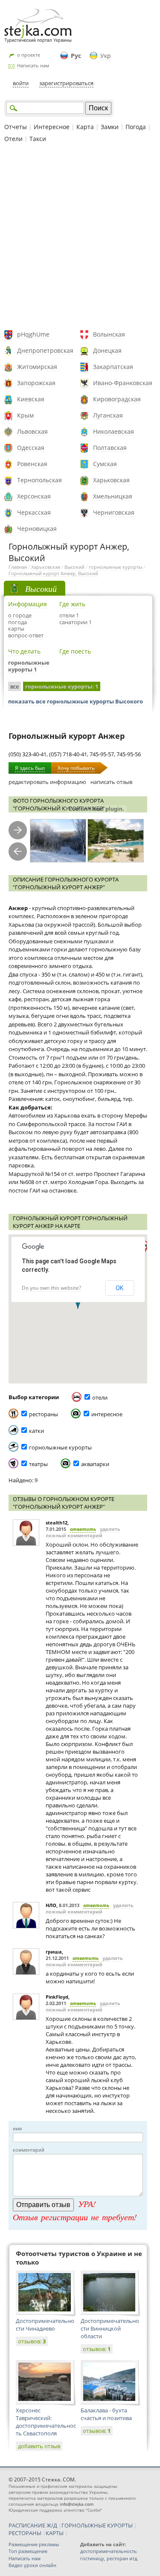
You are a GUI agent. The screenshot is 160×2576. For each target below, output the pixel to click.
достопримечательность (109, 2551)
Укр (106, 56)
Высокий (74, 567)
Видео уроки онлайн (32, 2565)
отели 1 (69, 615)
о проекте (29, 55)
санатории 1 (76, 622)
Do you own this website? (51, 1288)
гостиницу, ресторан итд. (109, 2558)
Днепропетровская (45, 350)
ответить (83, 1529)
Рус (76, 56)
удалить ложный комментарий (83, 1532)
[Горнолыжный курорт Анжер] (58, 841)
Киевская (31, 399)
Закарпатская (113, 367)
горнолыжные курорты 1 (29, 666)
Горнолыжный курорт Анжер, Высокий (53, 573)
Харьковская (111, 480)
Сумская (105, 464)
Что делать (24, 651)
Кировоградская (117, 399)
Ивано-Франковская (123, 383)
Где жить (72, 604)
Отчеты (16, 127)
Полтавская (110, 448)
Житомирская (37, 367)
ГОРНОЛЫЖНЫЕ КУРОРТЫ (97, 2525)
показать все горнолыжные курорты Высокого (76, 701)
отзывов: (32, 2341)
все (15, 686)
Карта (85, 127)
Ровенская (32, 464)
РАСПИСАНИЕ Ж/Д (33, 2525)
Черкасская (34, 512)
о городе (20, 615)
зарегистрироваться (66, 83)
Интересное (52, 127)
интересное (107, 1414)
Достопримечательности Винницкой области (110, 2328)
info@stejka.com (77, 2504)
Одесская (31, 448)
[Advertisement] (80, 238)
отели (100, 1397)
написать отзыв (111, 782)
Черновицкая (37, 529)
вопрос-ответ (26, 635)
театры (38, 1464)
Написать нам (33, 65)
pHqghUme (33, 334)
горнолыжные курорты (115, 567)
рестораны (44, 1414)
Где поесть (75, 651)
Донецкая (107, 350)
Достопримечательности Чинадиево (45, 2325)
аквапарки (95, 1464)
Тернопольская (39, 480)
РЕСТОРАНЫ (25, 2533)
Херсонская (34, 496)
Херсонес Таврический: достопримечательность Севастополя (46, 2422)
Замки (110, 127)
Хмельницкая (113, 496)
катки (36, 1431)
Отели (13, 139)
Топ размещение (28, 2551)
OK (119, 1288)
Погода (136, 127)
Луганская (108, 415)
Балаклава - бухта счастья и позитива (106, 2414)
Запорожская (36, 383)
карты (16, 628)
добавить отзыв (39, 2446)
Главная (18, 567)
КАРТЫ (55, 2533)
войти (21, 83)
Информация (28, 604)
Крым (25, 415)
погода (17, 622)
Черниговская (114, 512)
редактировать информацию (47, 782)
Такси (38, 139)
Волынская (109, 334)
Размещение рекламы (34, 2544)
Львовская (32, 431)
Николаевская (113, 431)
